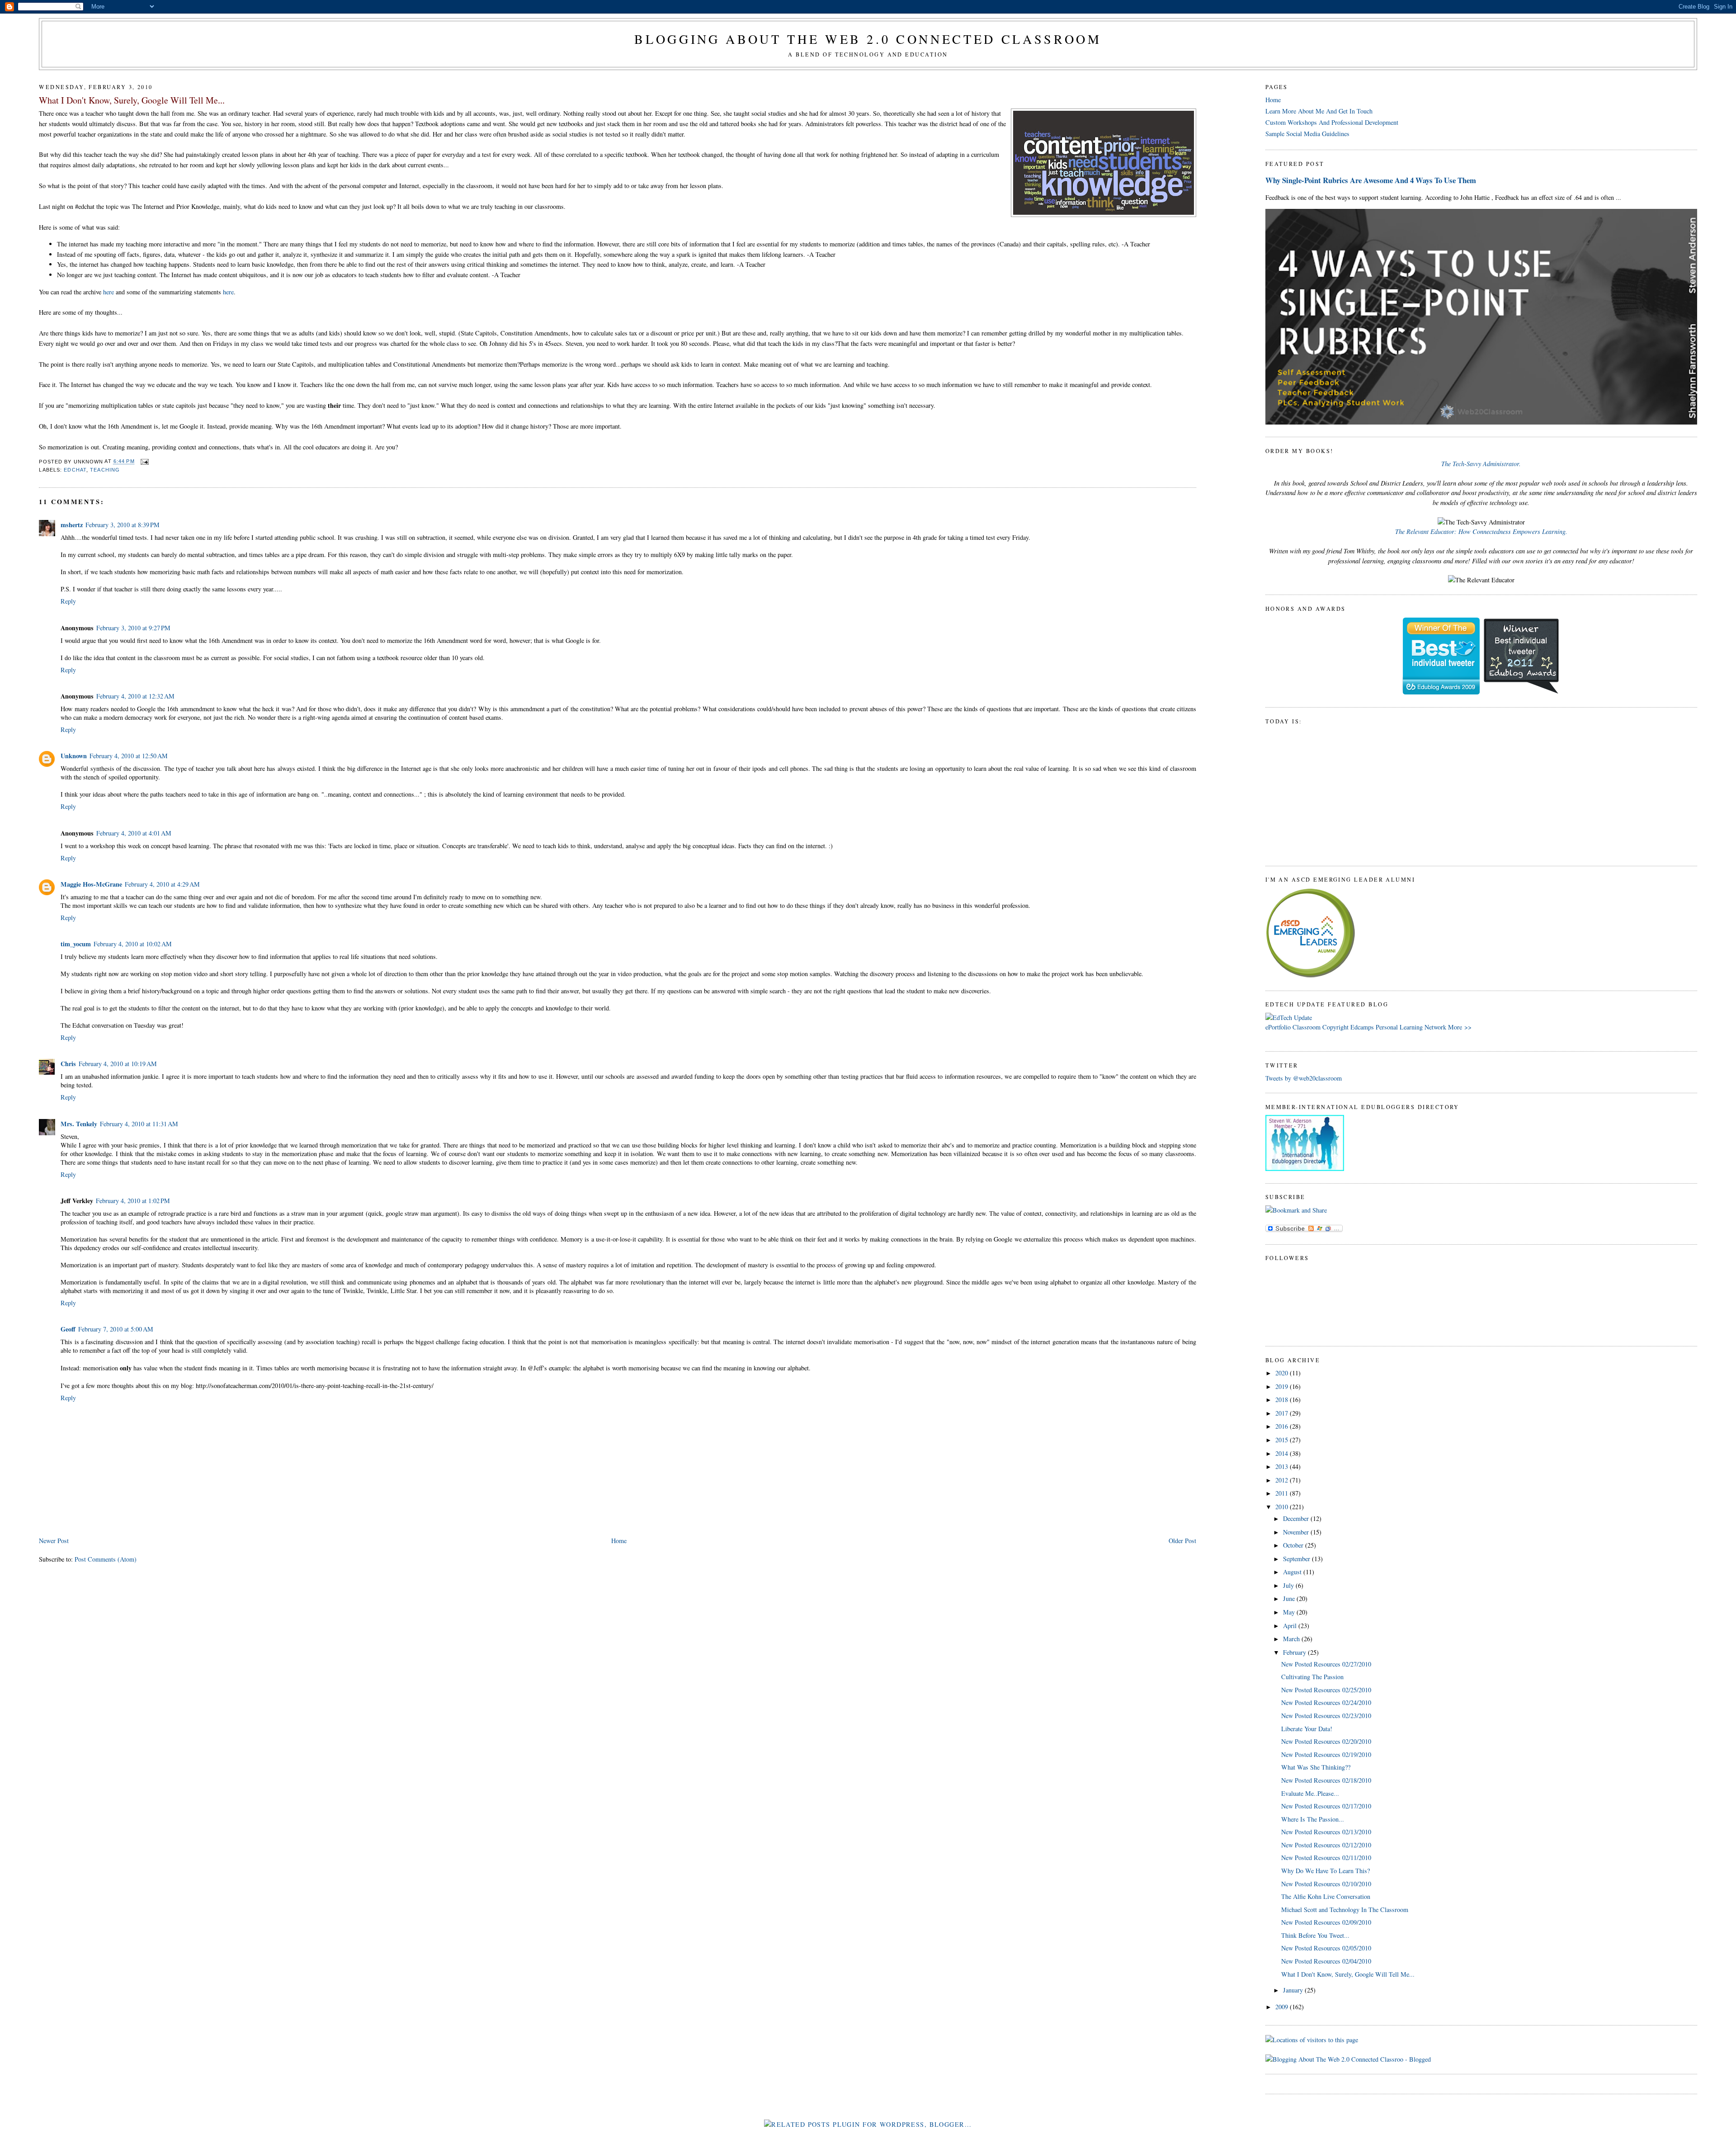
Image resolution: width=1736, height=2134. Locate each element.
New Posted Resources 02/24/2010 (1326, 1702)
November (1297, 1532)
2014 (1283, 1453)
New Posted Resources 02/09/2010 (1326, 1922)
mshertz (72, 525)
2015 (1283, 1440)
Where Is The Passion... (1313, 1819)
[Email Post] (144, 462)
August (1293, 1572)
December (1297, 1518)
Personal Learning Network (1411, 1027)
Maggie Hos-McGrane (91, 884)
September (1297, 1559)
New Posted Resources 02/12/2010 (1326, 1845)
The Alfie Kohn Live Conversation (1326, 1896)
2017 (1283, 1413)
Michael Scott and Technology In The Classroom (1345, 1910)
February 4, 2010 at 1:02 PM (133, 1201)
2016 (1283, 1426)
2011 (1283, 1493)
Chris (68, 1064)
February (1295, 1652)
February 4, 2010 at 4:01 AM (134, 833)
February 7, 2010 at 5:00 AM (116, 1329)
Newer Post (54, 1541)
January (1294, 1990)
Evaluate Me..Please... (1310, 1793)
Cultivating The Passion (1312, 1677)
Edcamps (1362, 1027)
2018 (1283, 1400)
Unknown (74, 756)
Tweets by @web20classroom (1304, 1078)
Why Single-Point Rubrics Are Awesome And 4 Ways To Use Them (1371, 180)
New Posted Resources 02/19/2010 (1326, 1754)
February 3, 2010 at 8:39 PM (123, 525)
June (1290, 1598)
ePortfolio (1278, 1027)
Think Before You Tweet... (1315, 1935)
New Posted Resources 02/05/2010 (1326, 1948)
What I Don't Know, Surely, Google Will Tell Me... (132, 100)
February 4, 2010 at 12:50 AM (129, 756)
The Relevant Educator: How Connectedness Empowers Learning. (1481, 531)
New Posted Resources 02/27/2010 (1326, 1664)
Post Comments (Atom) (106, 1559)
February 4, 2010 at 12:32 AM (135, 696)
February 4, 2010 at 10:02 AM (133, 944)
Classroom (1307, 1027)
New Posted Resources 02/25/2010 (1326, 1690)
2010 (1283, 1507)
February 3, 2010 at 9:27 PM (133, 628)
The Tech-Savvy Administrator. (1481, 464)
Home (619, 1541)
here (108, 292)
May (1290, 1612)
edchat (75, 470)
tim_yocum (76, 944)
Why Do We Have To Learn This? (1326, 1871)
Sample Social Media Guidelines (1307, 134)
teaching (105, 470)
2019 (1283, 1386)
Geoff (68, 1329)
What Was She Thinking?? (1316, 1767)
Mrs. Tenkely (79, 1124)
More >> (1460, 1027)
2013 (1283, 1466)
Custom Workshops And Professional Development (1332, 122)
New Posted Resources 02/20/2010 (1326, 1741)
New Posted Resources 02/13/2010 (1326, 1832)
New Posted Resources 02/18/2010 (1326, 1780)
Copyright (1335, 1027)
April (1291, 1626)
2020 (1283, 1373)
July (1289, 1585)
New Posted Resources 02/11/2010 (1326, 1858)
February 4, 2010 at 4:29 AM (162, 884)
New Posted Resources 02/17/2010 (1326, 1806)
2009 (1283, 2007)
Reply (68, 601)
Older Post (1182, 1541)
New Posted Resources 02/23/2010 (1326, 1716)
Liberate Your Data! (1307, 1729)
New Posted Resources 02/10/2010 (1326, 1884)
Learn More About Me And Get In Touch (1319, 111)
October (1294, 1545)
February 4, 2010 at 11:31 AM (139, 1124)
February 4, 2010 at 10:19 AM (118, 1064)
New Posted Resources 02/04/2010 (1326, 1961)
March (1292, 1639)
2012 (1283, 1480)
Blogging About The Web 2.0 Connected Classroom (868, 39)
